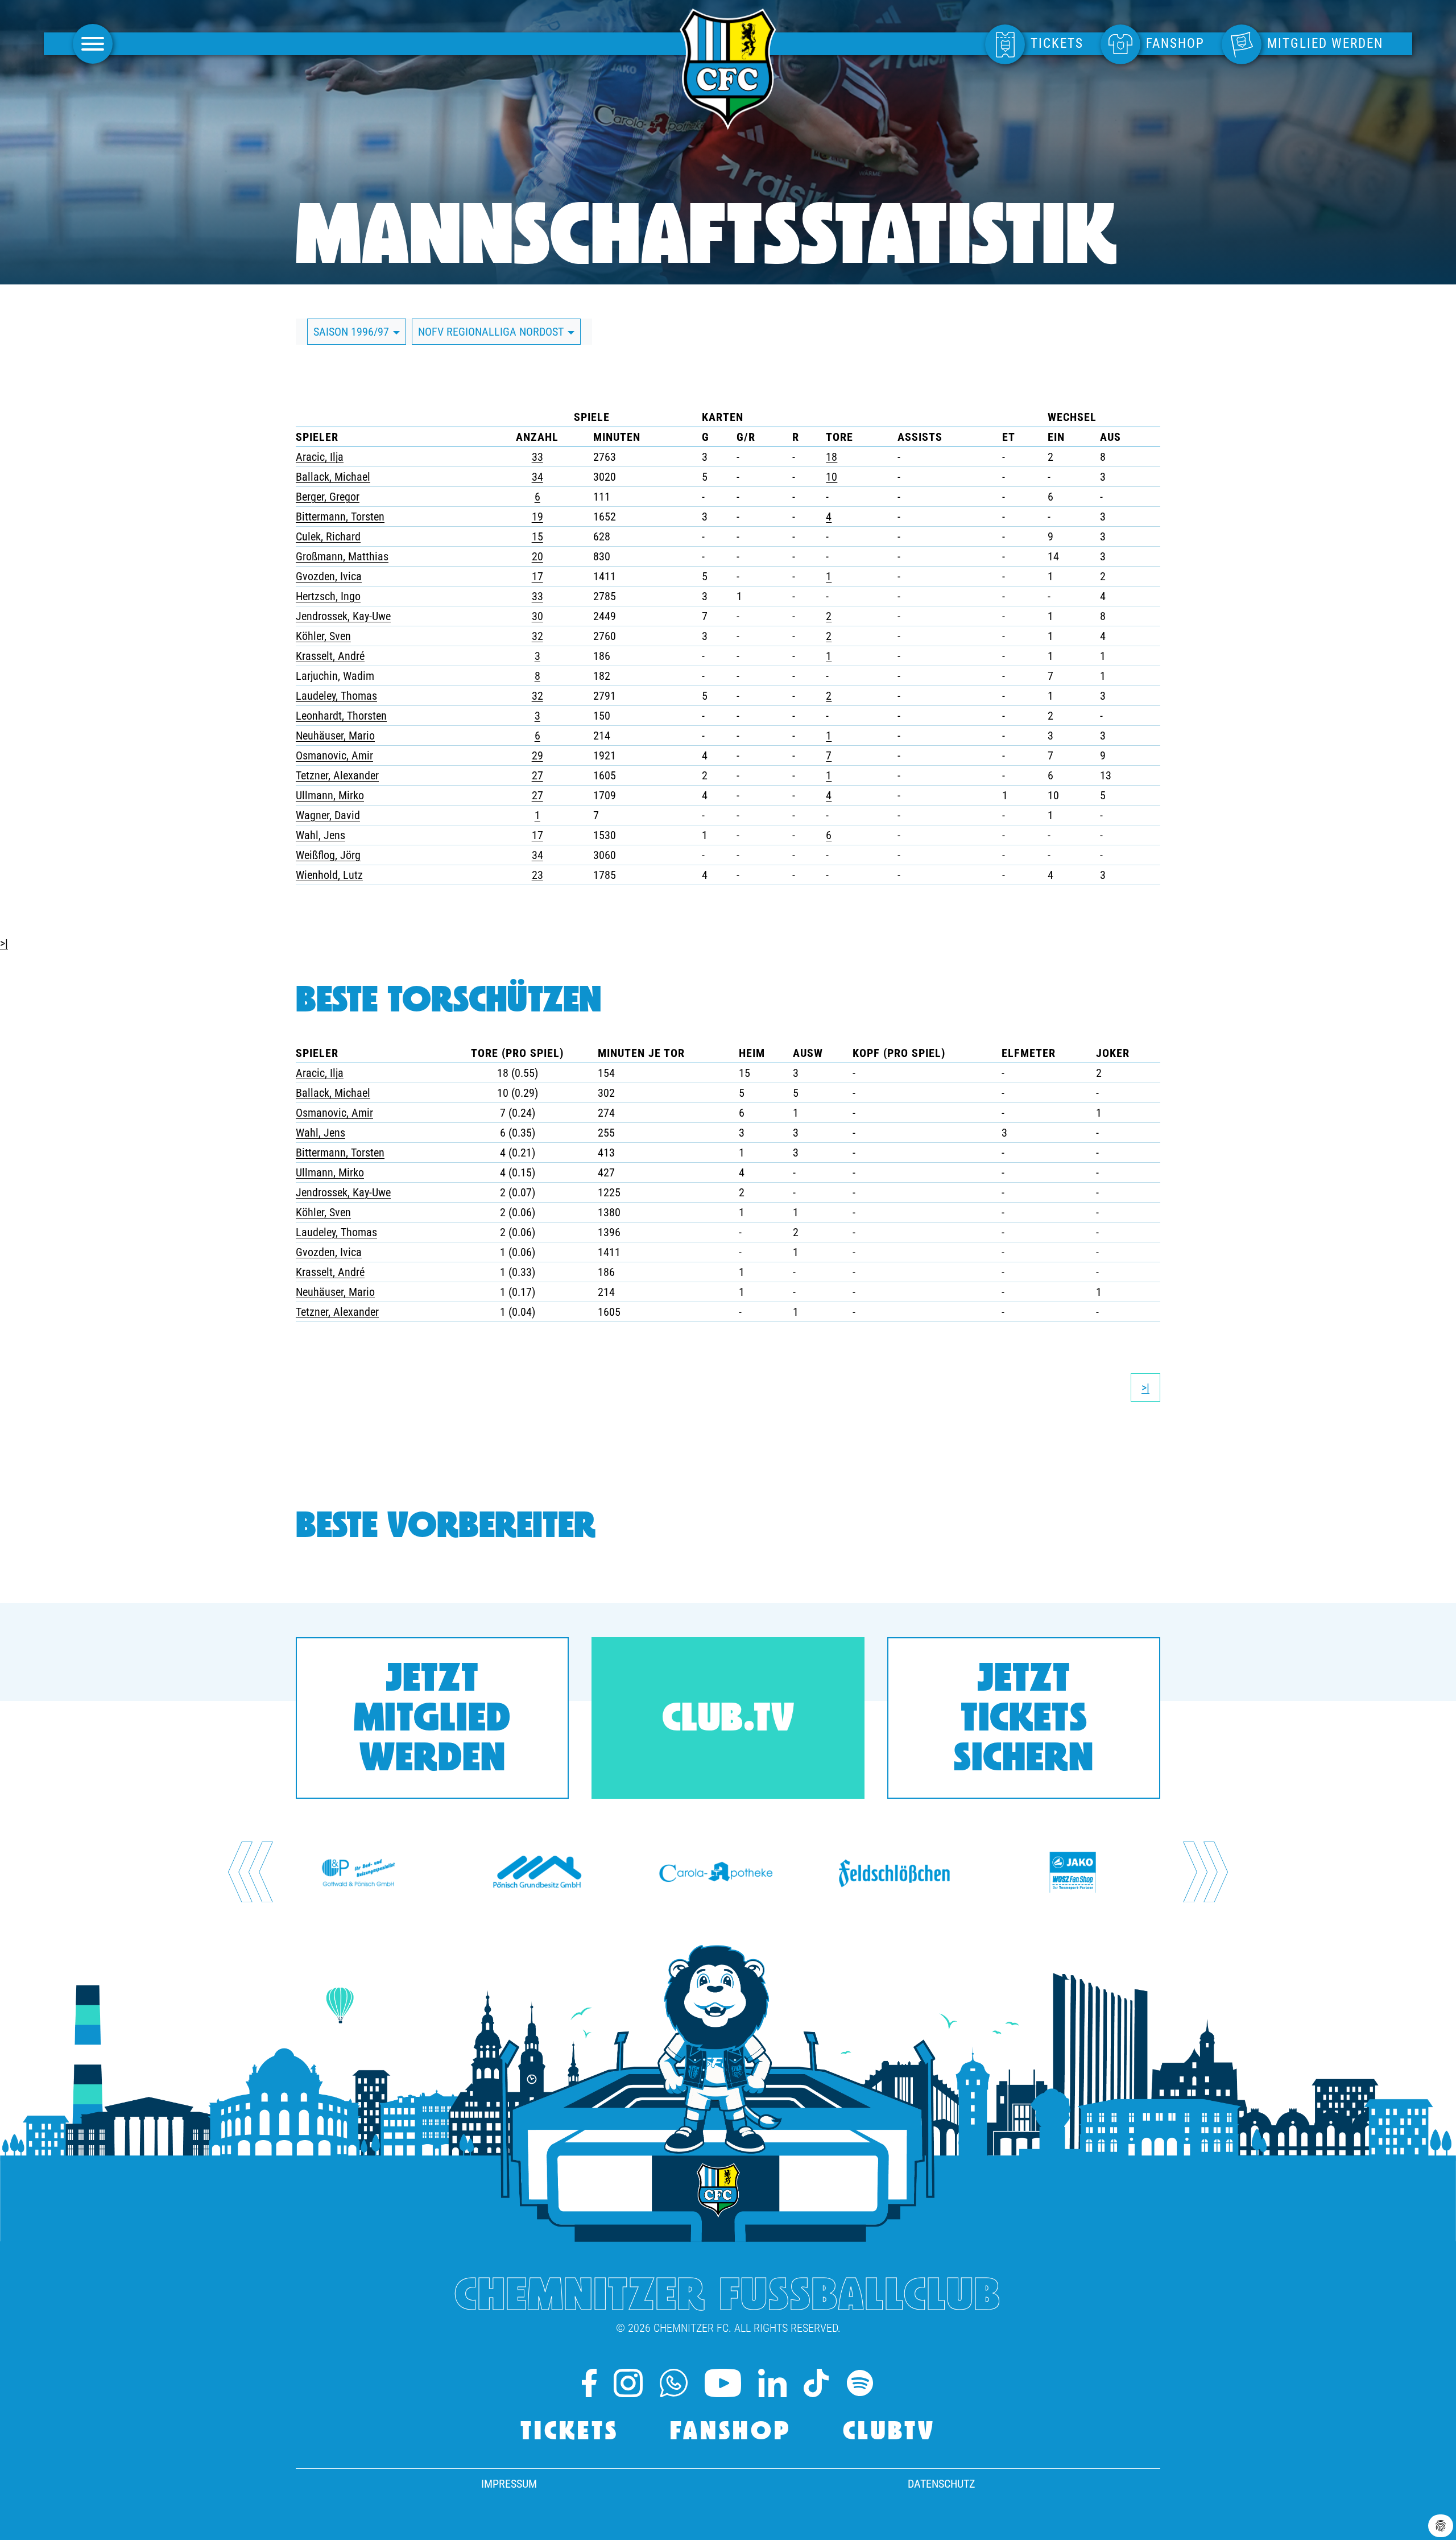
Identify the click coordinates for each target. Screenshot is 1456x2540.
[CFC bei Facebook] (589, 2383)
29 (537, 755)
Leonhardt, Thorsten (341, 716)
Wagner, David (328, 815)
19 (537, 517)
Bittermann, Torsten (340, 517)
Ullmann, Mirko (330, 795)
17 (537, 576)
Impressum (509, 2484)
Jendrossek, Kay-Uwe (343, 616)
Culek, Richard (328, 536)
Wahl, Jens (320, 835)
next (1206, 1872)
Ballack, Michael (333, 477)
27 (537, 775)
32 (537, 636)
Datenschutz (941, 2484)
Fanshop (731, 2433)
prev (251, 1872)
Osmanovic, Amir (334, 755)
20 (537, 556)
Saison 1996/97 (353, 332)
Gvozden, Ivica (329, 576)
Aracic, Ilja (320, 457)
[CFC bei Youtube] (723, 2383)
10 (832, 477)
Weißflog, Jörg (328, 855)
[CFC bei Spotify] (860, 2383)
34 (537, 477)
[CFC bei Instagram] (628, 2383)
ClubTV (889, 2433)
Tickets (570, 2433)
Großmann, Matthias (342, 556)
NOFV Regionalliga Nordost (492, 332)
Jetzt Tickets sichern (1024, 1721)
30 (537, 616)
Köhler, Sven (323, 636)
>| (4, 943)
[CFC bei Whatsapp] (674, 2383)
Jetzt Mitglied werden (432, 1721)
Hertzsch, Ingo (328, 596)
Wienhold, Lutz (329, 875)
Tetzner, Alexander (337, 775)
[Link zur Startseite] (728, 123)
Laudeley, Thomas (336, 696)
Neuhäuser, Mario (335, 736)
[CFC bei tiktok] (816, 2383)
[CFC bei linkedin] (772, 2383)
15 (537, 536)
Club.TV (728, 1721)
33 (537, 457)
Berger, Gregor (328, 497)
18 (832, 457)
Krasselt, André (330, 656)
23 (537, 875)
